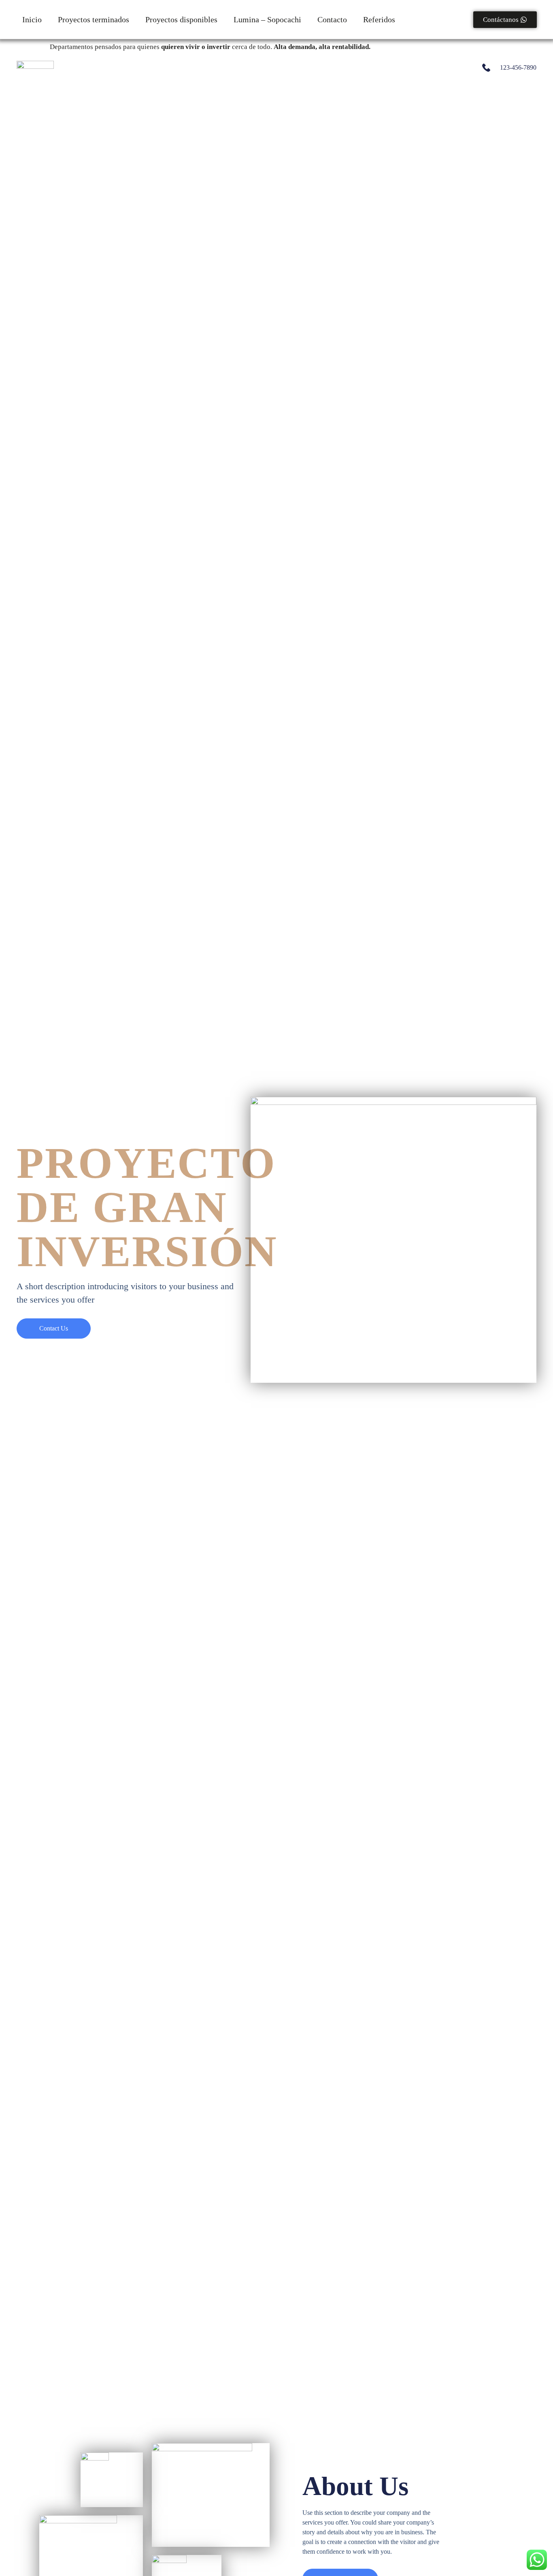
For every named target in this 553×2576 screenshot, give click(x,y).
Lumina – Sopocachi (267, 19)
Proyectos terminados (94, 19)
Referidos (379, 19)
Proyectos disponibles (181, 19)
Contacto (332, 19)
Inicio (32, 19)
